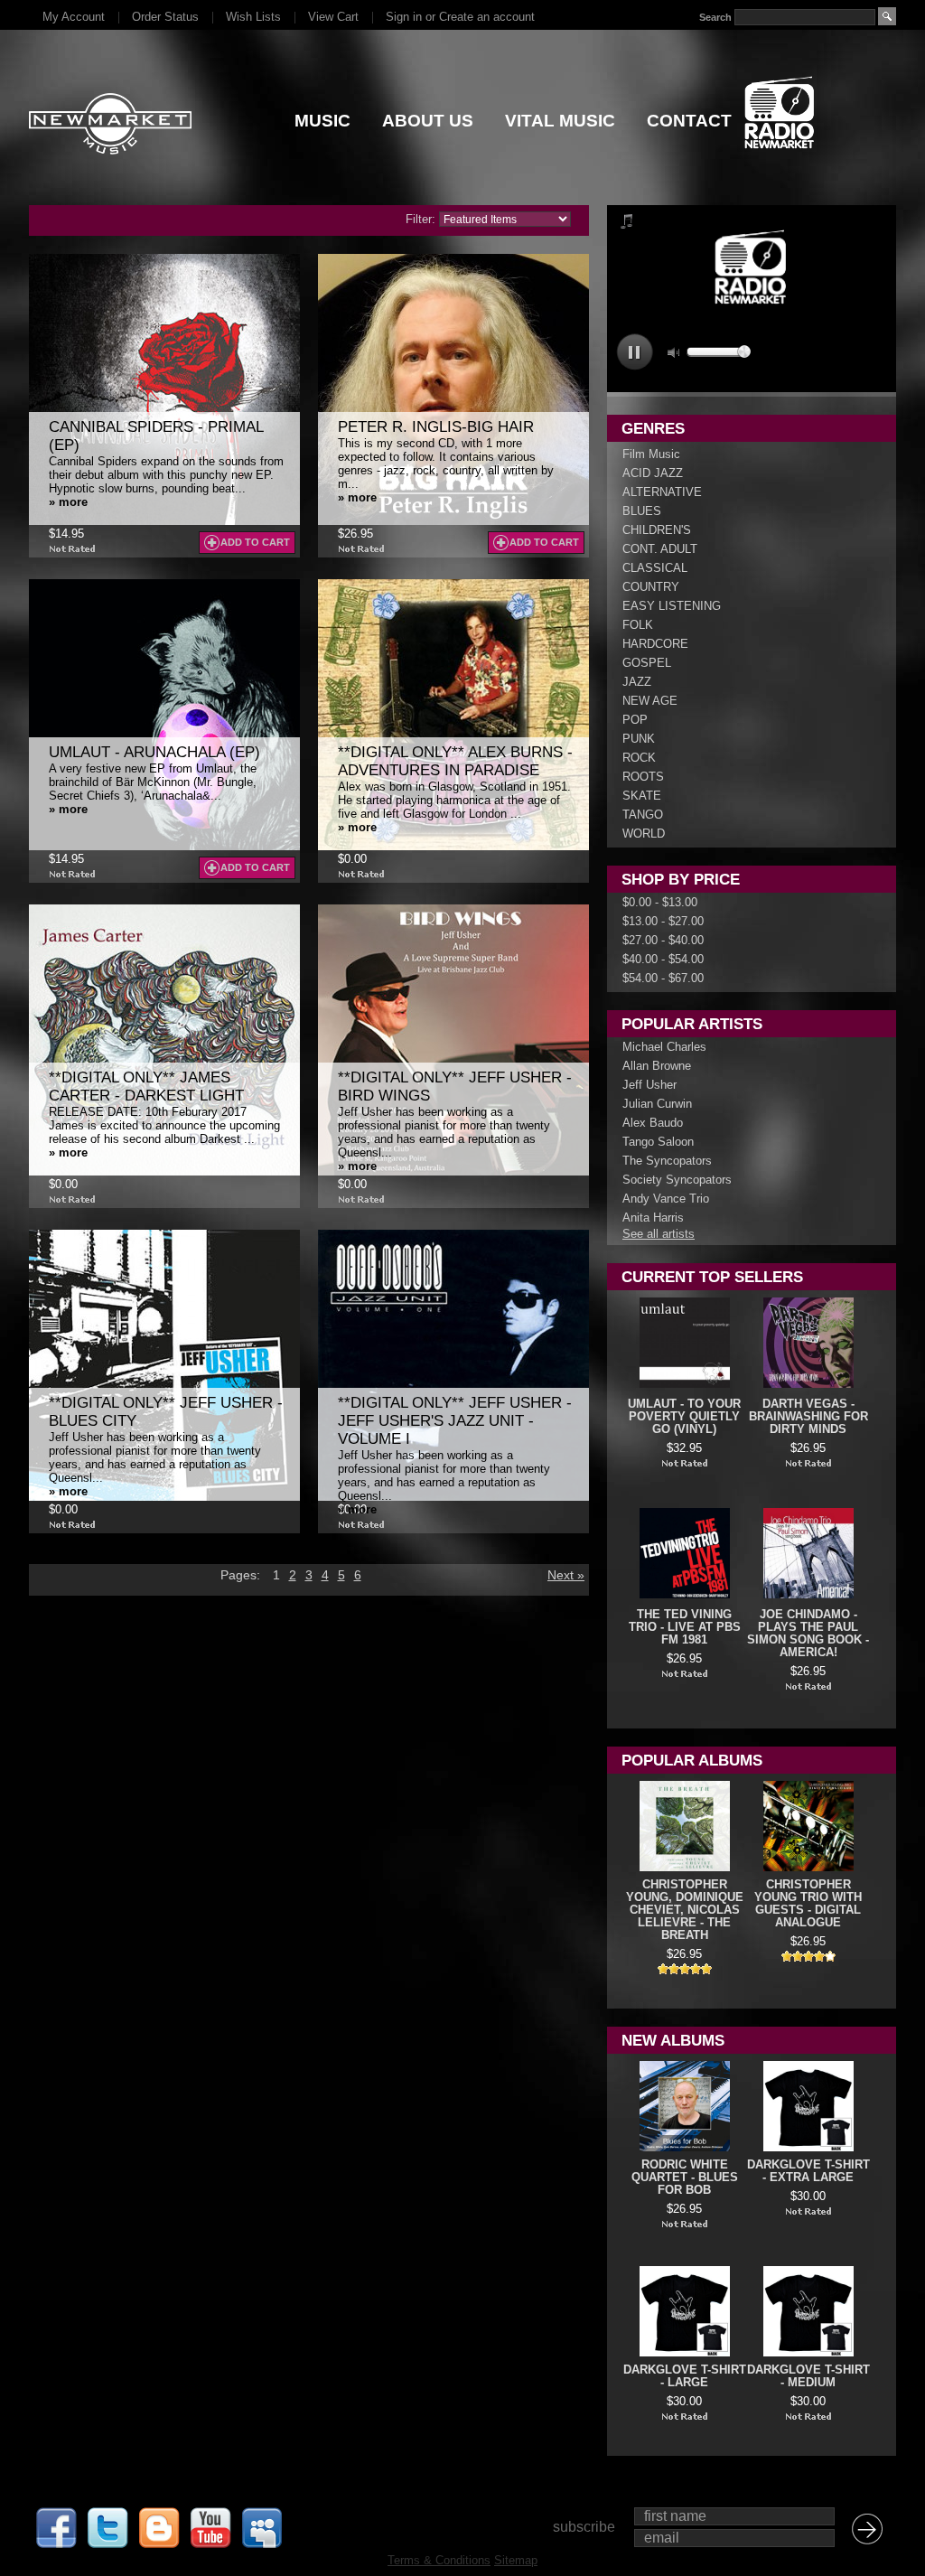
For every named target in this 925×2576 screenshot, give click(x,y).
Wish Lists (253, 17)
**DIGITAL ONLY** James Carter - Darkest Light (146, 1087)
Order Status (165, 17)
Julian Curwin (657, 1104)
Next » (566, 1575)
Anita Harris (653, 1218)
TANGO (643, 815)
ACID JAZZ (653, 473)
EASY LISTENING (672, 606)
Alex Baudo (653, 1123)
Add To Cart (255, 542)
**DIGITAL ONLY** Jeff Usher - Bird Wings (455, 1087)
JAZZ (637, 682)
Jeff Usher (649, 1085)
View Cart (333, 17)
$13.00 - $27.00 (663, 921)
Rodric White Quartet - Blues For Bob (685, 2178)
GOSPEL (647, 663)
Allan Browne (657, 1066)
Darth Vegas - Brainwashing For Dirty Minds (808, 1417)
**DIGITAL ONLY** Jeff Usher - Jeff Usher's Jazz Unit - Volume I (455, 1421)
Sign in (404, 17)
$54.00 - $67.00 (663, 978)
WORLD (644, 834)
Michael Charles (664, 1047)
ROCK (639, 758)
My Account (74, 17)
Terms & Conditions (439, 2560)
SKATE (642, 796)
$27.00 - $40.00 (663, 940)
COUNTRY (651, 587)
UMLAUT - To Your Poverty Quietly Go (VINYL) (684, 1417)
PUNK (639, 739)
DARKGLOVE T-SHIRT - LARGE (685, 2376)
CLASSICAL (655, 568)
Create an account (487, 17)
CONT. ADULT (660, 549)
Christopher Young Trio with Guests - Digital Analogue (808, 1904)
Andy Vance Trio (666, 1199)
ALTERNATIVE (662, 492)
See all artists (659, 1234)
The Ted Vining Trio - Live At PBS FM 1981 (685, 1627)
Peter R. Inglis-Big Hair (436, 427)
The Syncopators (667, 1161)
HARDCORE (655, 644)
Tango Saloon (658, 1142)
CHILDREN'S (657, 530)
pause (635, 352)
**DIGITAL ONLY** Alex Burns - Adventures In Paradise (455, 761)
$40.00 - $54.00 (663, 959)
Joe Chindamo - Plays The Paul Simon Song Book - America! (808, 1634)
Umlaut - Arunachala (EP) (154, 752)
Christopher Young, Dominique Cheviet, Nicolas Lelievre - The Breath (685, 1910)
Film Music (651, 454)
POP (635, 720)
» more (68, 502)
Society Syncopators (677, 1180)
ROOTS (643, 777)
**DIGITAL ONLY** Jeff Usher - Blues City (166, 1412)
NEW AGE (650, 701)
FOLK (638, 625)
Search (715, 17)
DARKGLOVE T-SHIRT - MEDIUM (808, 2376)
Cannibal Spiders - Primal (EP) (156, 436)
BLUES (642, 511)
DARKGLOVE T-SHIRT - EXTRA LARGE (808, 2171)
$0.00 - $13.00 (660, 902)
